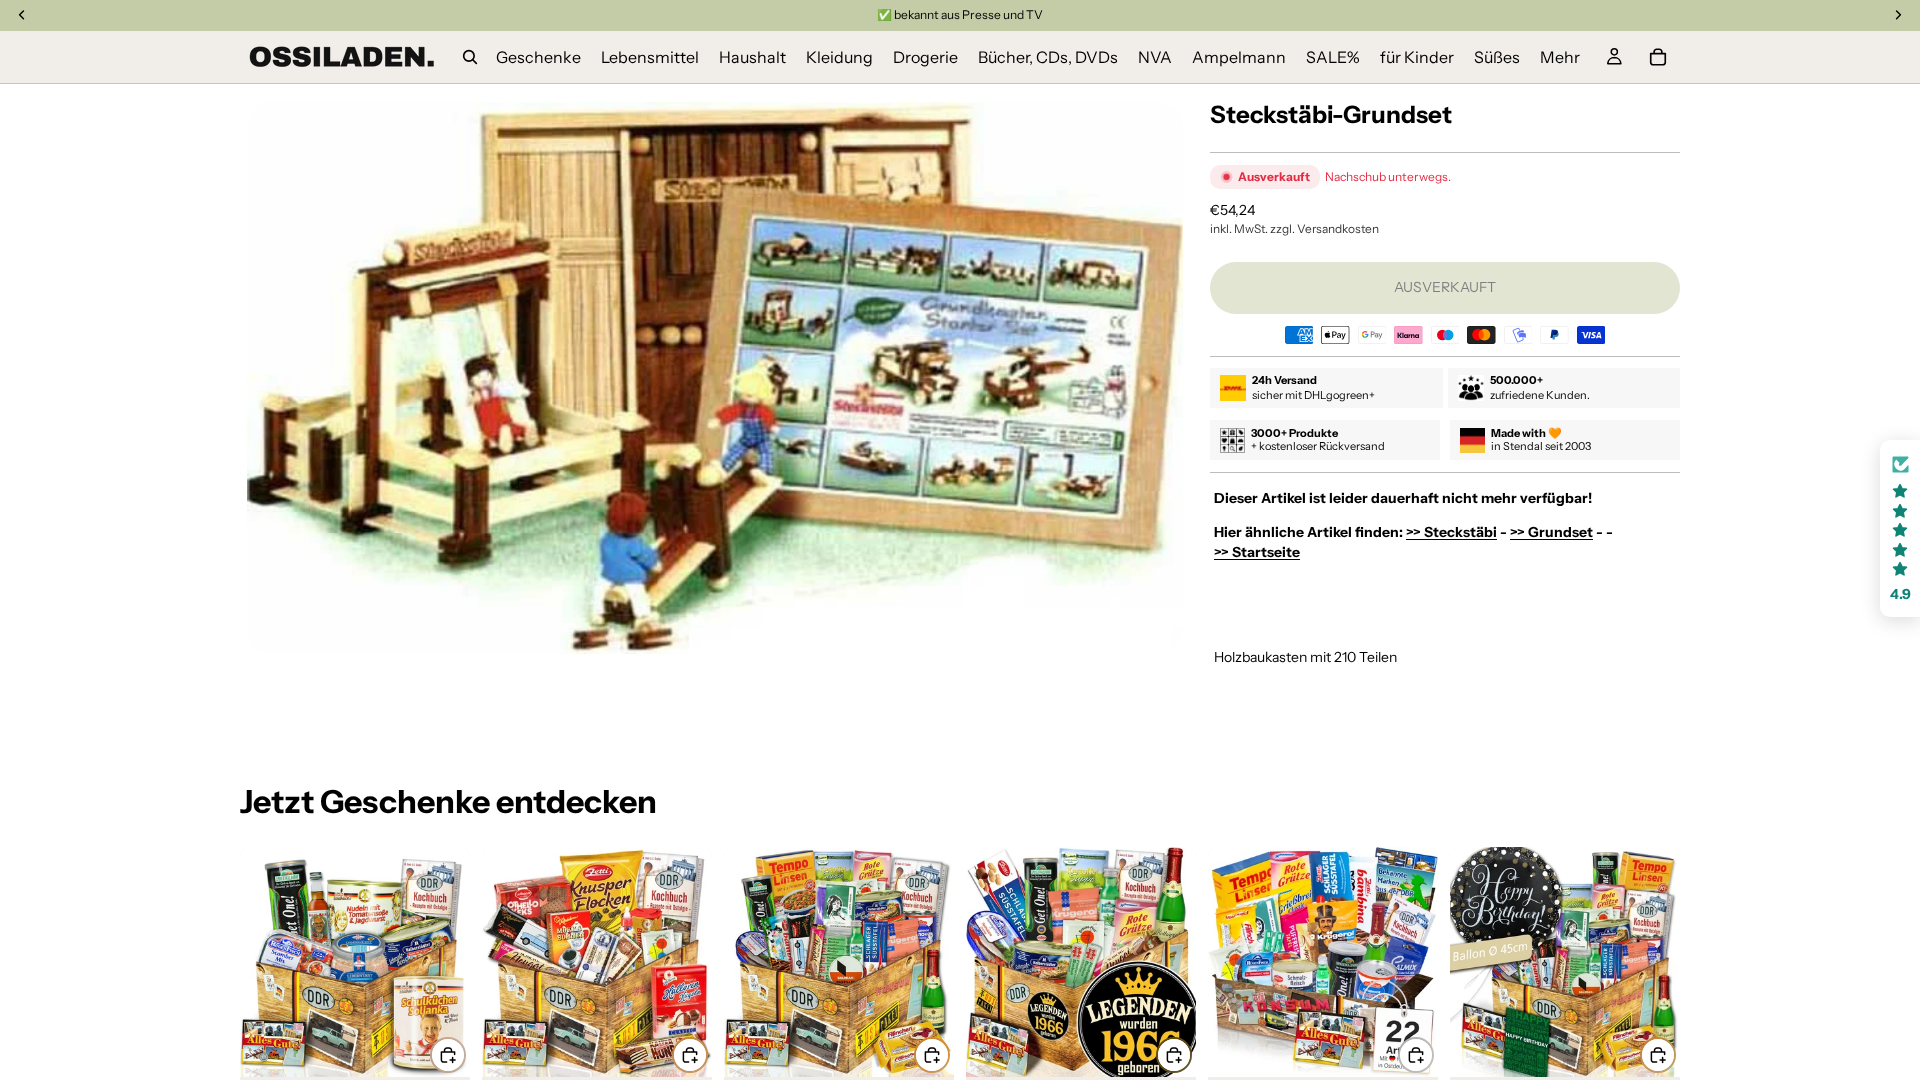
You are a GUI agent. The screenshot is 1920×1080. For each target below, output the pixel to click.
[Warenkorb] (1658, 57)
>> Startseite (1257, 552)
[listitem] (1560, 57)
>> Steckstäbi (1451, 532)
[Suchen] (470, 57)
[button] (1900, 528)
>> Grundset (1551, 532)
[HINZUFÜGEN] (448, 1055)
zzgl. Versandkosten (1324, 228)
